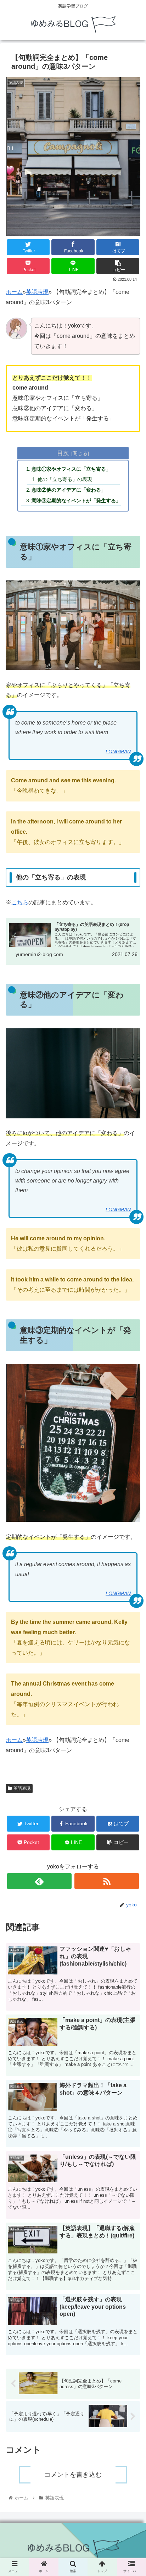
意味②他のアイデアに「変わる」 (69, 490)
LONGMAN (118, 751)
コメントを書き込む (73, 2475)
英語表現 (37, 292)
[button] (131, 1367)
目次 (63, 453)
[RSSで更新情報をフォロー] (107, 1881)
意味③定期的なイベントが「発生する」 (76, 501)
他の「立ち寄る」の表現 (65, 479)
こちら (20, 902)
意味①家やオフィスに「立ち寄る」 (71, 469)
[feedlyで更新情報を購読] (39, 1881)
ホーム (14, 292)
